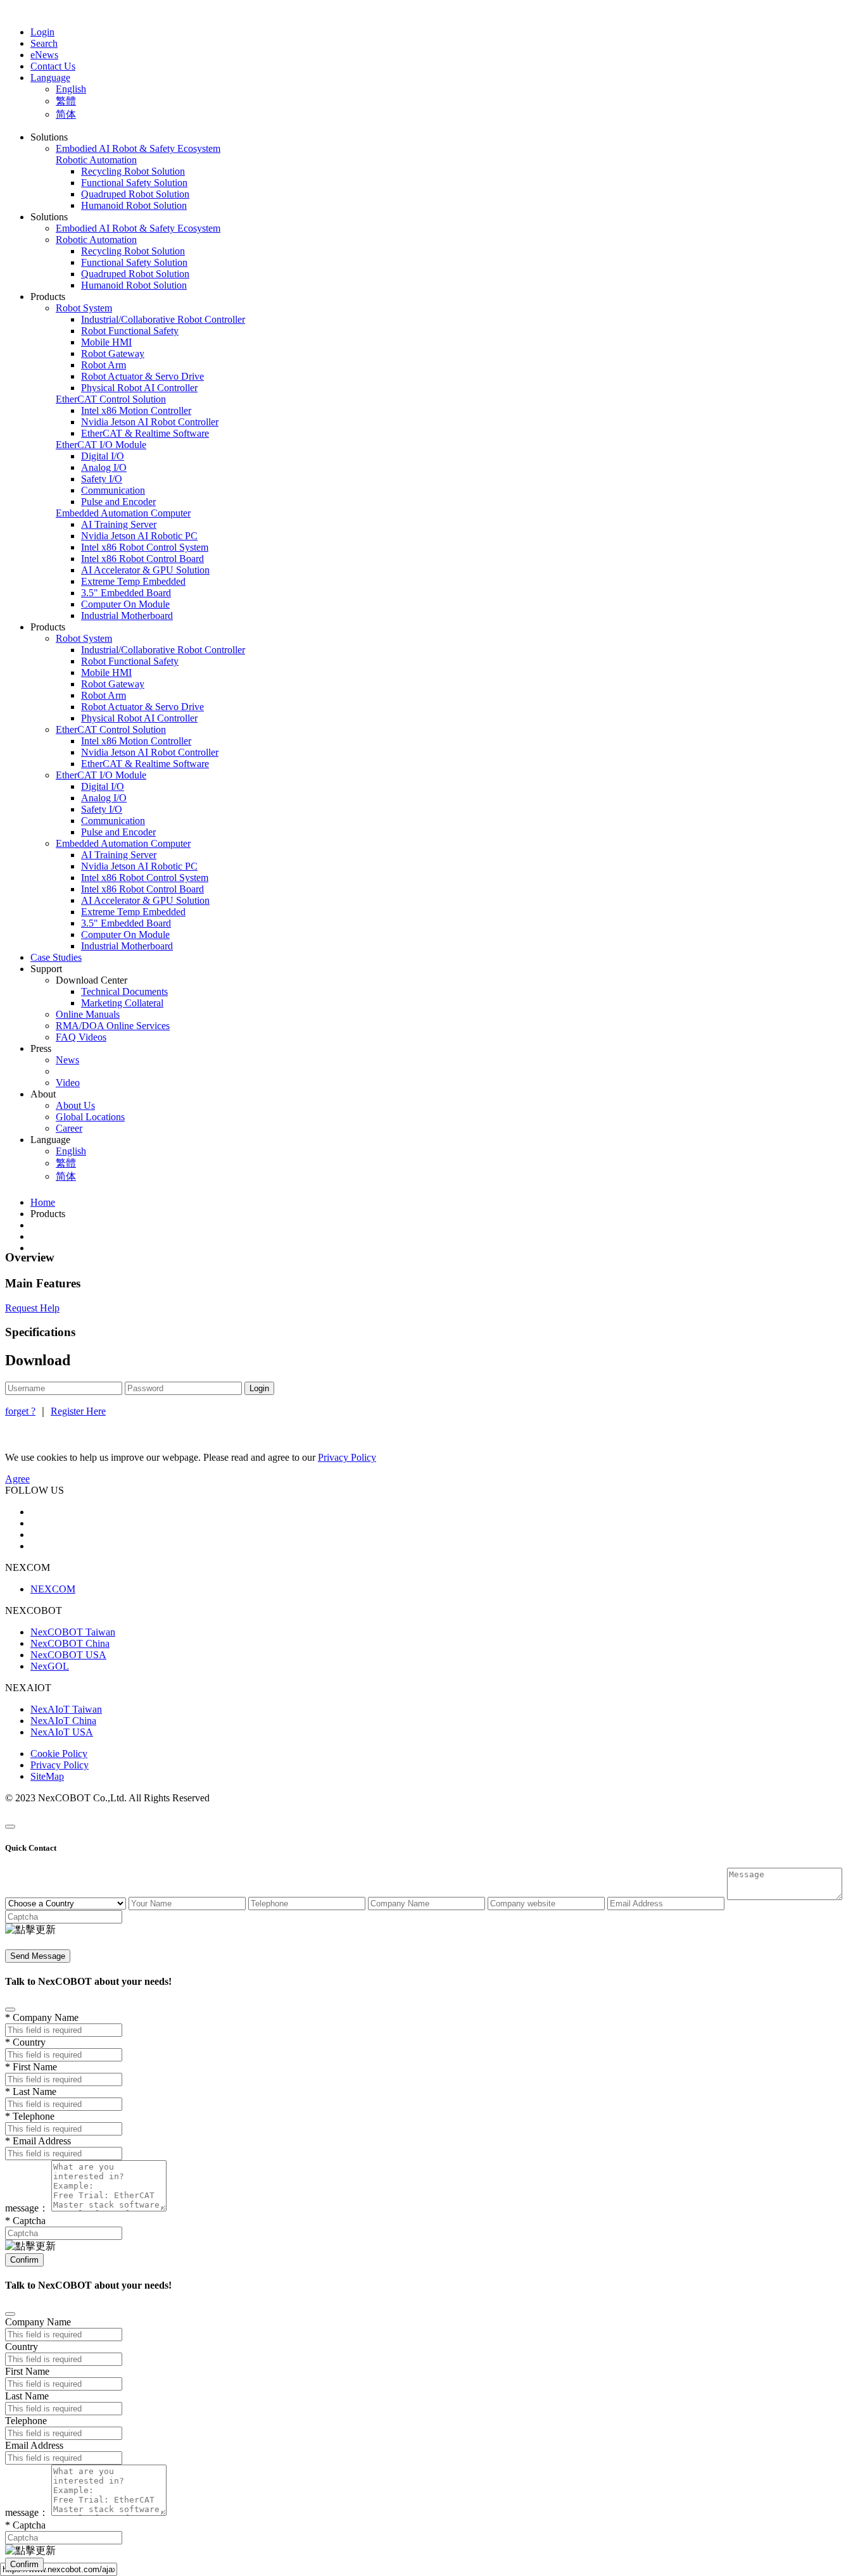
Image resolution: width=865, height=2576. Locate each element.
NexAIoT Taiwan (66, 1709)
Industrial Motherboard (127, 616)
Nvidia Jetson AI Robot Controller (150, 422)
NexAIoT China (63, 1721)
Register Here (78, 1411)
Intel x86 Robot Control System (145, 547)
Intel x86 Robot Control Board (142, 559)
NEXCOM (53, 1589)
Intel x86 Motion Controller (136, 410)
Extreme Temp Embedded (133, 581)
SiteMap (47, 1776)
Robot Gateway (113, 353)
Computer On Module (125, 604)
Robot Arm (104, 365)
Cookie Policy (59, 1754)
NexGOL (50, 1666)
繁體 (66, 101)
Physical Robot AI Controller (139, 388)
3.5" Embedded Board (126, 593)
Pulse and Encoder (118, 502)
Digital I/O (103, 456)
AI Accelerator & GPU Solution (145, 570)
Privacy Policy (60, 1765)
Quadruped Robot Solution (135, 194)
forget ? (20, 1411)
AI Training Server (119, 524)
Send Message (38, 1956)
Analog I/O (104, 467)
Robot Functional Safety (130, 331)
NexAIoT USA (62, 1732)
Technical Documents (124, 991)
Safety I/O (102, 479)
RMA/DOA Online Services (113, 1026)
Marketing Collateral (122, 1003)
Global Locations (90, 1117)
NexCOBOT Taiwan (73, 1632)
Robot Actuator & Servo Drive (142, 376)
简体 (66, 114)
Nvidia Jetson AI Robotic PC (139, 536)
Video (68, 1083)
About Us (75, 1105)
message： (27, 2208)
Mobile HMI (106, 342)
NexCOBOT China (70, 1643)
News (67, 1060)
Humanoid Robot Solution (134, 205)
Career (69, 1128)
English (71, 89)
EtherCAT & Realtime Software (145, 433)
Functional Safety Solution (134, 183)
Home (43, 1202)
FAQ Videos (81, 1037)
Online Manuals (88, 1014)
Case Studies (56, 957)
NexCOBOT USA (68, 1655)
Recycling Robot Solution (133, 171)
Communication (113, 490)
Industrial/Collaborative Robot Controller (163, 319)
